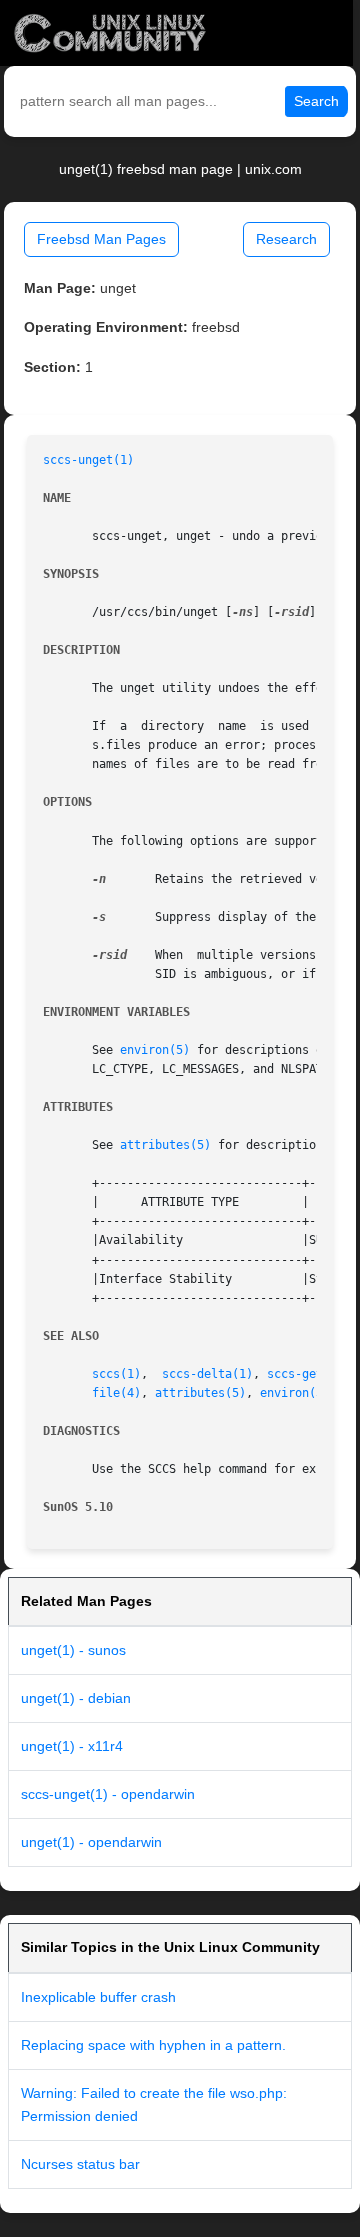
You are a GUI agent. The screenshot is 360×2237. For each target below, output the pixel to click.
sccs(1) (116, 1374)
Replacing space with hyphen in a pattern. (153, 2045)
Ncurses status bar (80, 2164)
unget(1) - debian (76, 1698)
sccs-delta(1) (207, 1374)
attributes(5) (165, 1145)
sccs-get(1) (305, 1374)
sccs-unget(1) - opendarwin (108, 1794)
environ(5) (155, 1050)
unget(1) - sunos (73, 1650)
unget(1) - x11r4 (72, 1746)
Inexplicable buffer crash (98, 1997)
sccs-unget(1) (88, 460)
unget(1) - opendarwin (91, 1842)
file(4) (116, 1393)
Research (286, 239)
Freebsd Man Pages (101, 239)
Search (316, 101)
